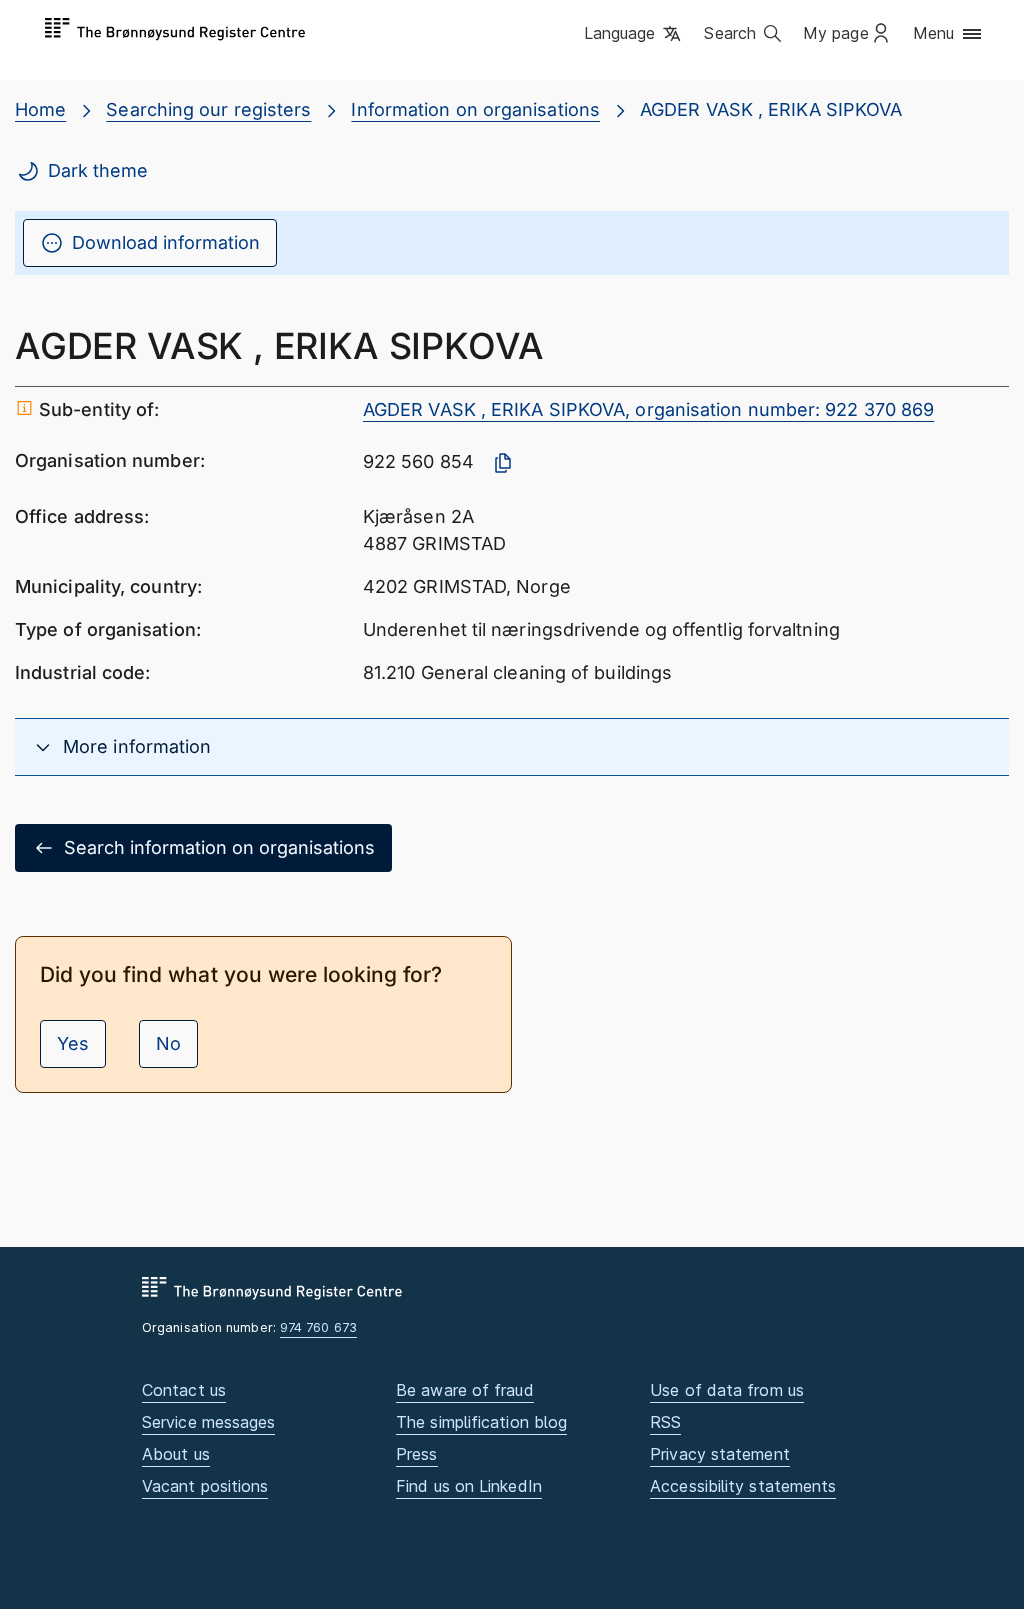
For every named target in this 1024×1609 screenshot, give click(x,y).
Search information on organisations (219, 847)
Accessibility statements (743, 1486)
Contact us (184, 1390)
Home (40, 109)
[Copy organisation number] (503, 463)
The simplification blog (481, 1422)
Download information (166, 242)
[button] (634, 35)
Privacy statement (720, 1454)
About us (176, 1454)
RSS (665, 1422)
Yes (73, 1043)
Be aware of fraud (465, 1390)
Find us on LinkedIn (469, 1486)
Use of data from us (727, 1390)
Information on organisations (475, 109)
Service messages (208, 1422)
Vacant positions (205, 1486)
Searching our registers (208, 109)
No (168, 1043)
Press (416, 1454)
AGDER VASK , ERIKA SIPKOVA (771, 109)
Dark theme (98, 170)
